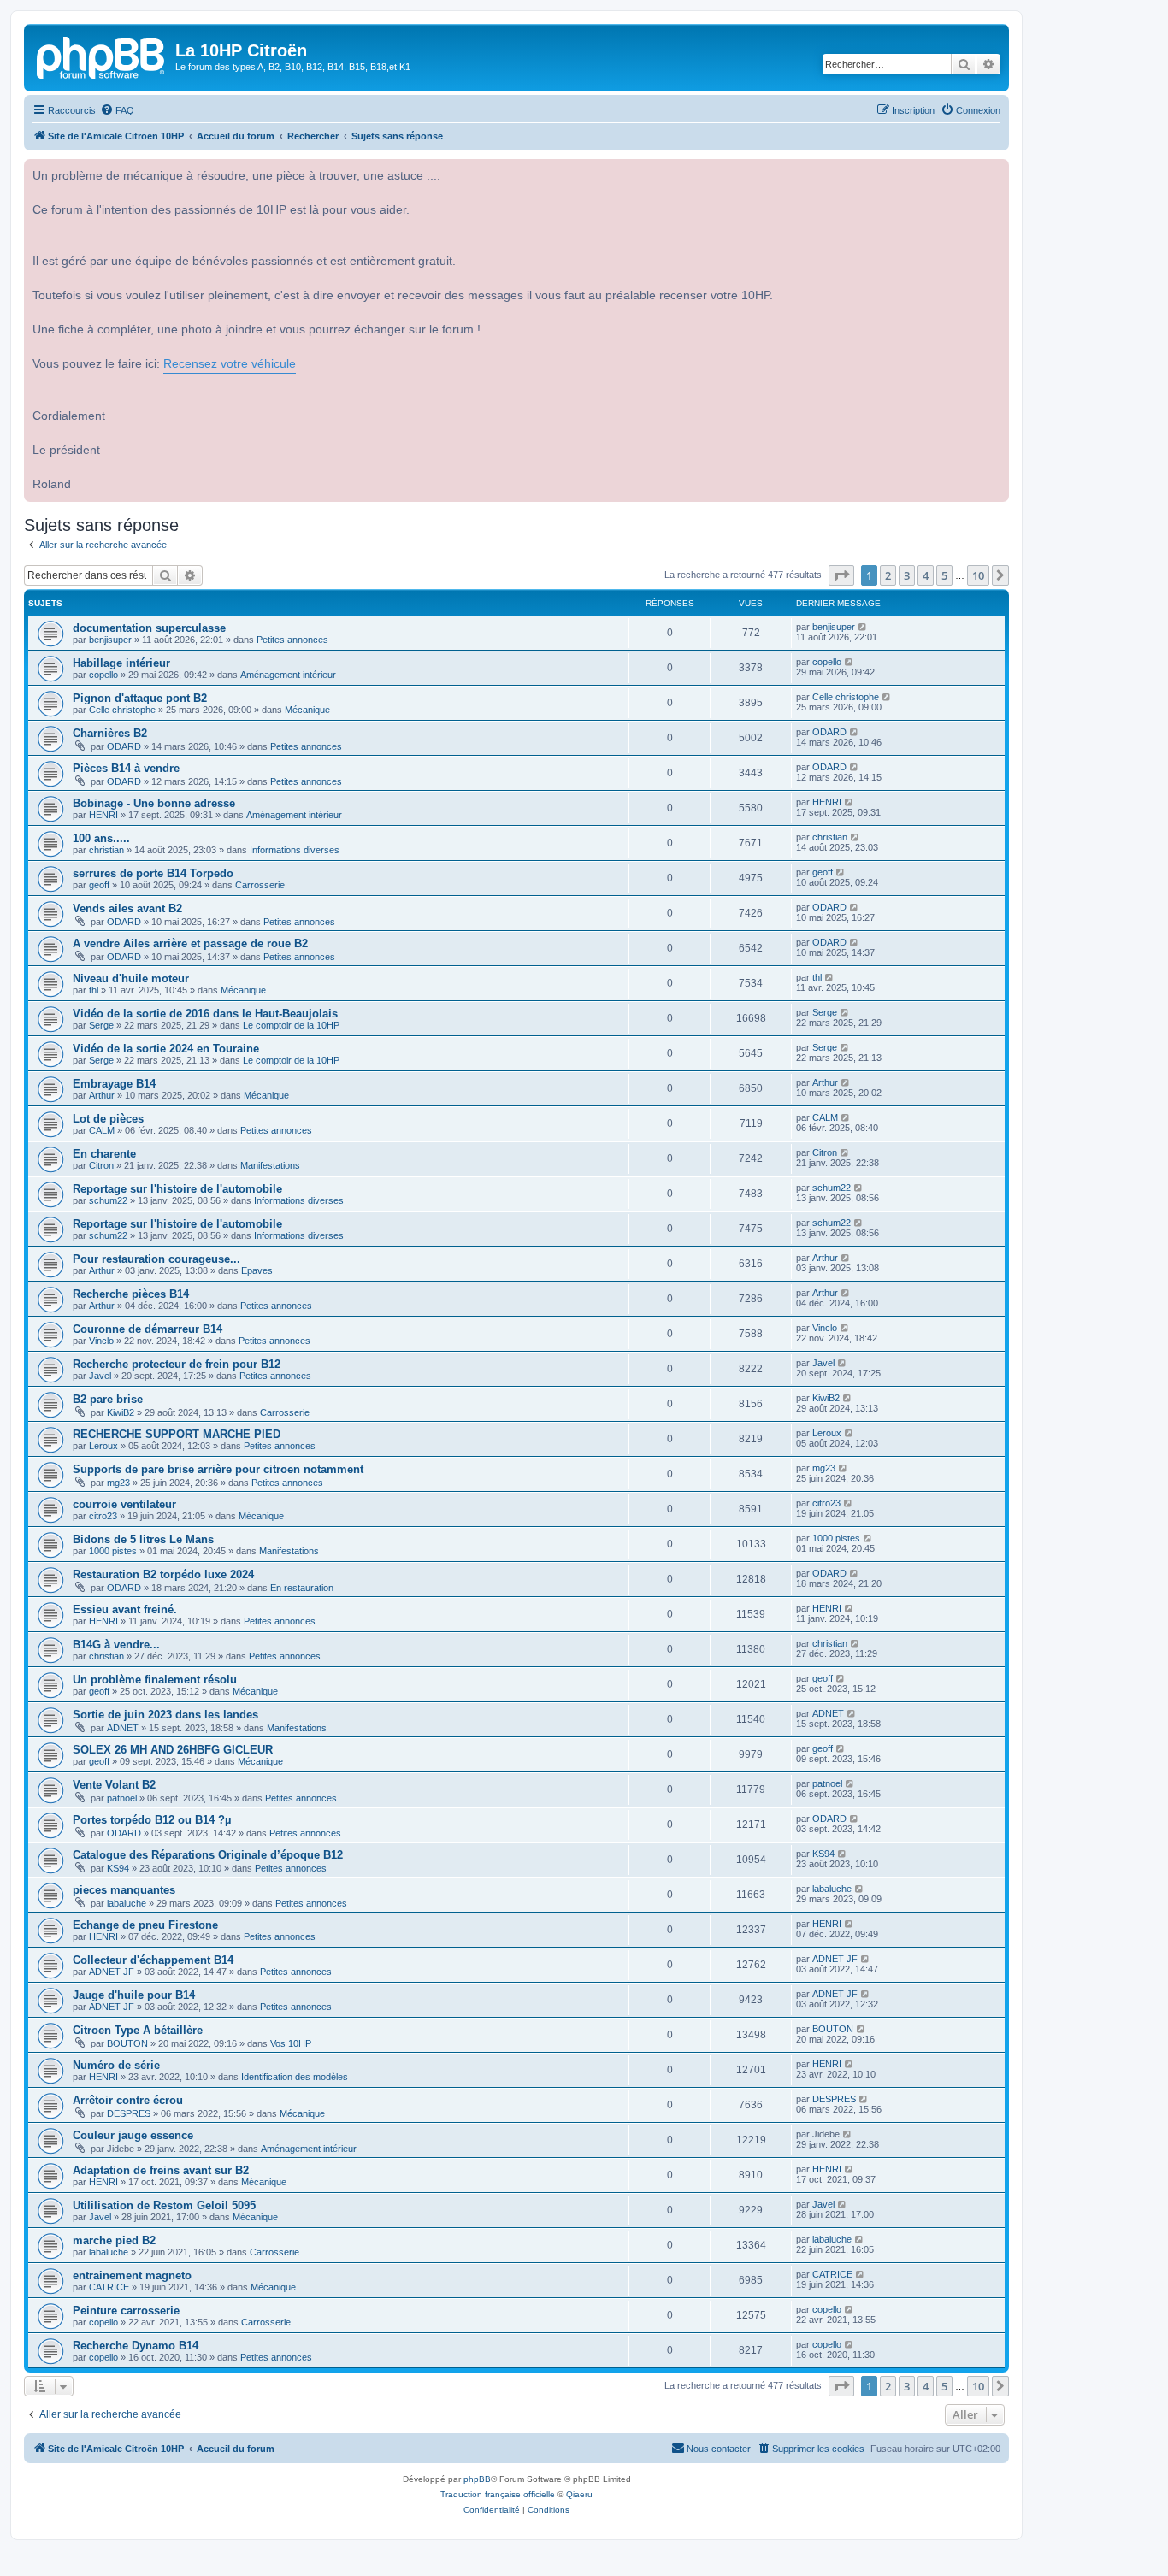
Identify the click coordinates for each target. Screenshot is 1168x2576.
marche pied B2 (114, 2240)
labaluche (127, 1903)
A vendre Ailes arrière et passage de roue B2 (190, 943)
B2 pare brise (108, 1399)
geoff (99, 885)
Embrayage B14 (114, 1084)
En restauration (302, 1588)
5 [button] (944, 575)
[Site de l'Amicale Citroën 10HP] (102, 56)
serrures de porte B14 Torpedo (153, 873)
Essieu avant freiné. (125, 1609)
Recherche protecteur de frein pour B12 (177, 1364)
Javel (100, 1376)
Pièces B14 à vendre (126, 768)
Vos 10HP (291, 2043)
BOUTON (127, 2043)
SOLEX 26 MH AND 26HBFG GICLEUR (173, 1750)
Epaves (257, 1270)
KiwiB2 (121, 1412)
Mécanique (307, 710)
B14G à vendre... (116, 1645)
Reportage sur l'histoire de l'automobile (177, 1189)
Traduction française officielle (498, 2494)
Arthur (102, 1095)
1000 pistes (113, 1551)
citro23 (103, 1516)
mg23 (118, 1483)
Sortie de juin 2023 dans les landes (165, 1715)
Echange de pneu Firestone (145, 1925)
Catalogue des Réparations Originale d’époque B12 (208, 1855)
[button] (841, 575)
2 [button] (888, 575)
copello (103, 675)
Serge (101, 1025)
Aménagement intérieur (288, 675)
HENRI (103, 815)
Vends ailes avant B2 (127, 908)
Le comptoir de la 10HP (291, 1025)
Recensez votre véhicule (230, 364)
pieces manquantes (124, 1890)
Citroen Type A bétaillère (138, 2030)
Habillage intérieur (121, 663)
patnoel (122, 1798)
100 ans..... (101, 838)
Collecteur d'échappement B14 (153, 1960)
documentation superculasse (149, 628)
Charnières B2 (110, 733)
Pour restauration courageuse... (156, 1259)
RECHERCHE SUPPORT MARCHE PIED (177, 1434)
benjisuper (110, 640)
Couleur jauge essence (133, 2135)
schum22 (108, 1200)
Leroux (103, 1446)
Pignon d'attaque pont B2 (140, 698)
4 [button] (926, 575)
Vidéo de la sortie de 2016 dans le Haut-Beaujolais (205, 1014)
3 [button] (907, 575)
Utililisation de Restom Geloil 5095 (164, 2205)
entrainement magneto (132, 2275)
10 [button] (978, 575)
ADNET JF (112, 1972)
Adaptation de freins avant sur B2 (161, 2170)
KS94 (118, 1868)
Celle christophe (122, 710)
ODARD (124, 746)
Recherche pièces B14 (131, 1294)
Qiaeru (579, 2494)
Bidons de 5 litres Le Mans (143, 1539)
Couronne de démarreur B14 (147, 1329)
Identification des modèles (295, 2077)
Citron (101, 1165)
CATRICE (109, 2287)
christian (106, 850)
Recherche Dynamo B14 (136, 2346)
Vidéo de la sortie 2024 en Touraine (166, 1049)
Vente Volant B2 (114, 1785)
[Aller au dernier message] (863, 627)
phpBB (477, 2479)
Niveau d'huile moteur (131, 979)
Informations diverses (295, 850)
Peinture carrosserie (126, 2311)
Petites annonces (292, 640)
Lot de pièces (108, 1119)
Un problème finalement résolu (155, 1680)
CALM (102, 1130)
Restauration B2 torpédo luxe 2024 (163, 1574)
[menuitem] (117, 110)
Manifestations (270, 1165)
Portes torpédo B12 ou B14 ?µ (152, 1820)
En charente (104, 1154)
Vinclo (101, 1341)
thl (94, 990)
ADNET (123, 1728)
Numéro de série (116, 2065)
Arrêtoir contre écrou (128, 2100)
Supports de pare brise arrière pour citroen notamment (218, 1469)
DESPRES (129, 2113)
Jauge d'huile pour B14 (134, 1995)
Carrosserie (260, 885)
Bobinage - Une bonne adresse (154, 803)
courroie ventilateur (124, 1504)
